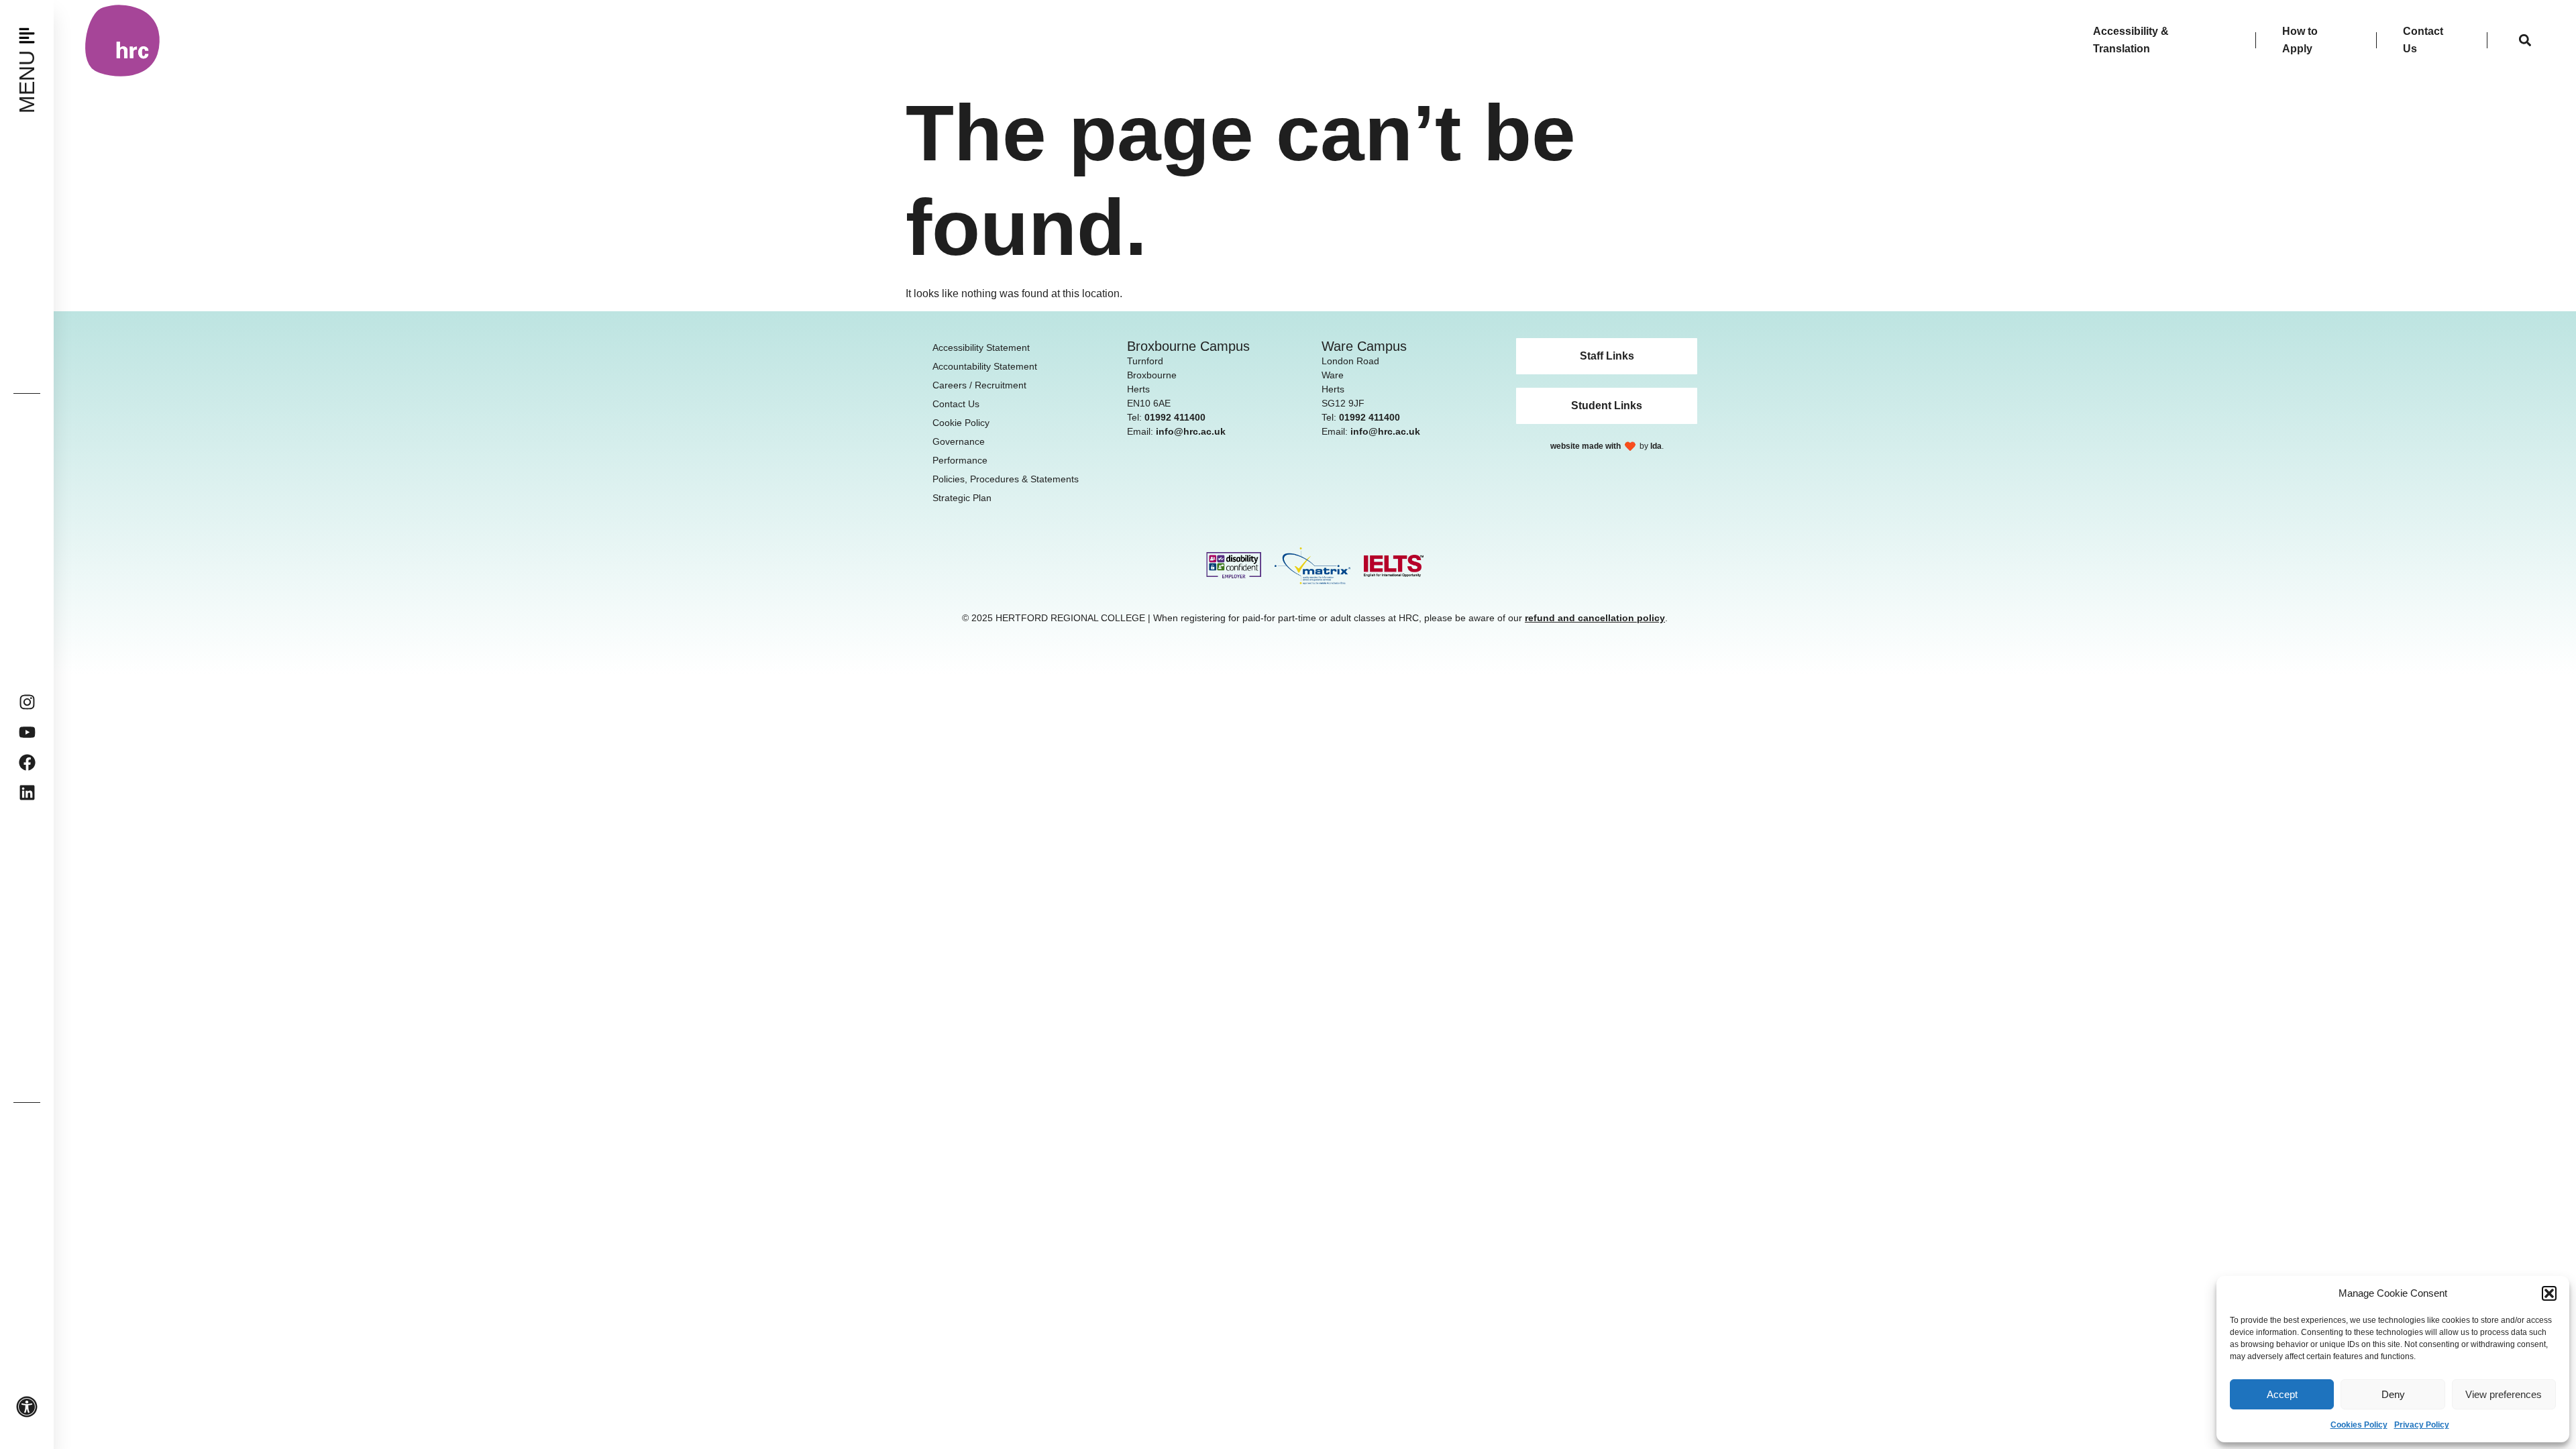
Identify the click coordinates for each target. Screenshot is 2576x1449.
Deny (2393, 1394)
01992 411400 (1175, 417)
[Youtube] (27, 732)
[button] (2549, 1293)
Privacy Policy (2422, 1425)
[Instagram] (27, 702)
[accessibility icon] (27, 1407)
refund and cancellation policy (1595, 618)
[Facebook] (27, 762)
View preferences (2504, 1394)
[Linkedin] (27, 793)
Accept (2282, 1394)
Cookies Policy (2359, 1425)
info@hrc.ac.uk (1191, 431)
